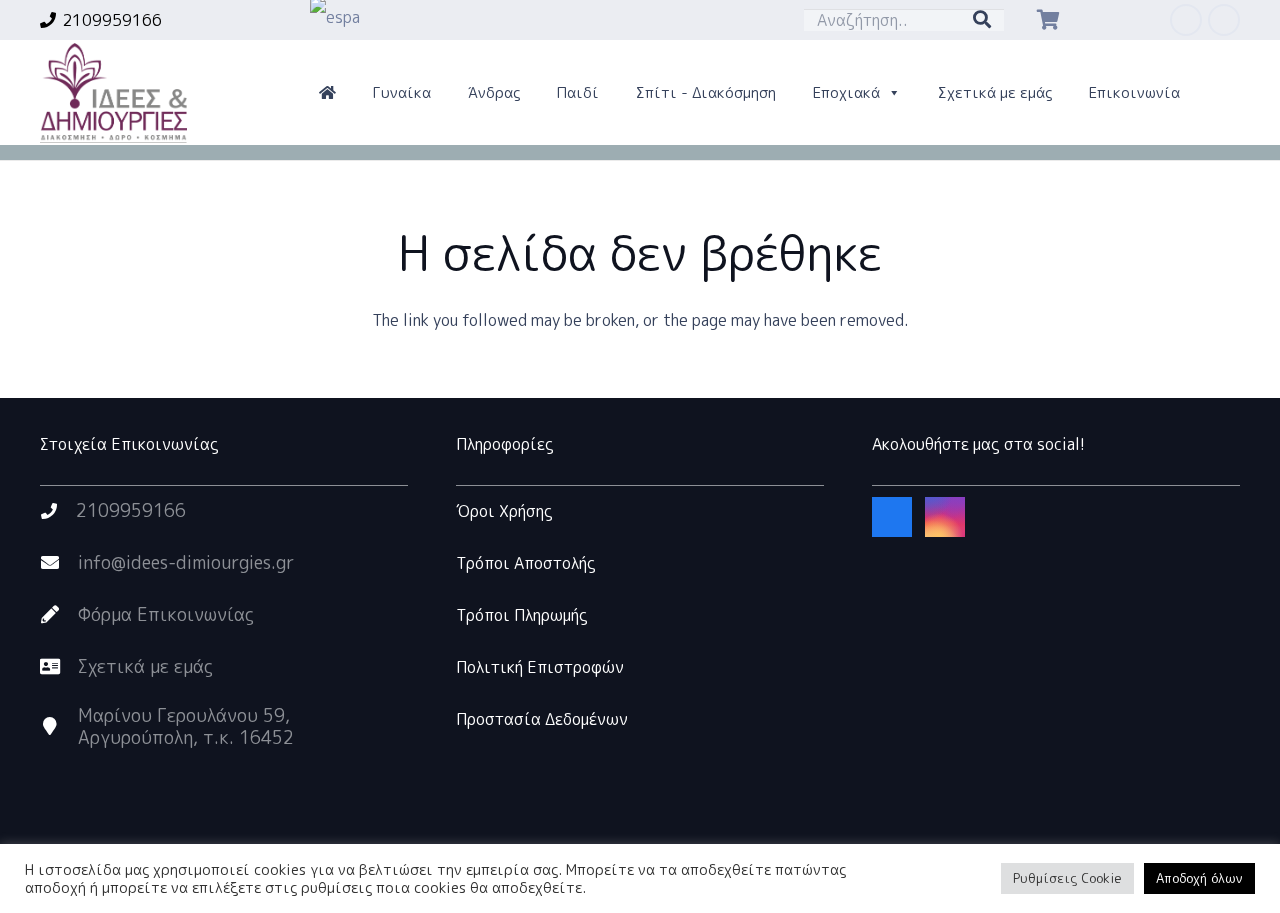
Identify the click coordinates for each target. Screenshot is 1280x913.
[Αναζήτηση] (982, 20)
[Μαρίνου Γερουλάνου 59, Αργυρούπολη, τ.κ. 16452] (59, 727)
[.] (1120, 20)
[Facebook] (1186, 20)
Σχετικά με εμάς (995, 92)
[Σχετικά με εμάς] (59, 667)
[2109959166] (58, 511)
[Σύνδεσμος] (113, 93)
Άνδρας (494, 92)
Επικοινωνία (1134, 92)
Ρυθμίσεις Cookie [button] (1067, 878)
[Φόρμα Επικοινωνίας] (59, 615)
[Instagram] (1224, 20)
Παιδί (578, 92)
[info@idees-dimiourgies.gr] (59, 563)
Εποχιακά (846, 92)
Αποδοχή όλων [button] (1199, 878)
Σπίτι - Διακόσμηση (706, 92)
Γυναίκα (402, 92)
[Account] (327, 93)
